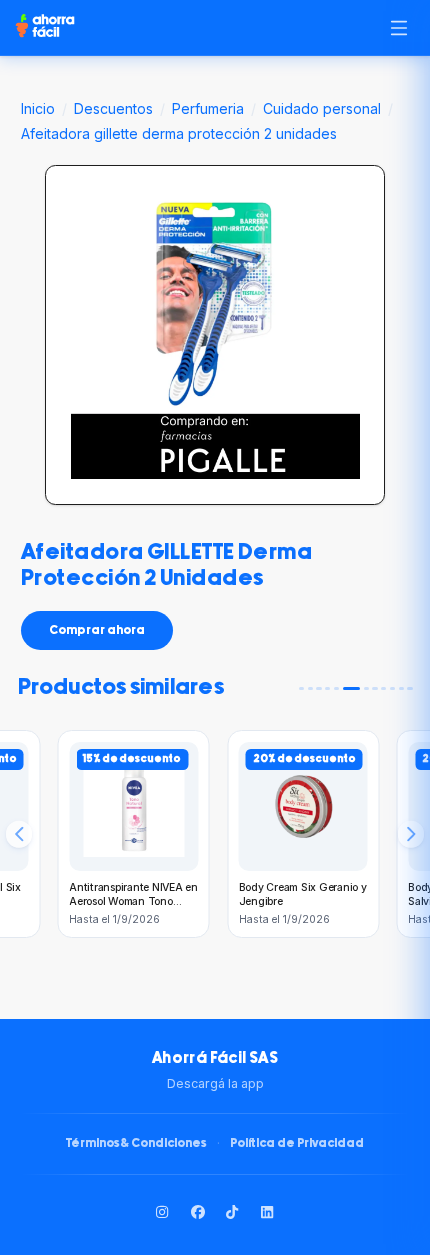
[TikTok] (233, 1212)
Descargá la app (215, 1083)
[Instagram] (163, 1212)
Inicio (38, 108)
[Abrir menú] (398, 27)
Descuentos (113, 108)
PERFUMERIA (208, 108)
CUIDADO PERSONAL (322, 108)
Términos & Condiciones (136, 1143)
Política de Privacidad (297, 1143)
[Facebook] (198, 1212)
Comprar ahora (97, 630)
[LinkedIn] (268, 1212)
